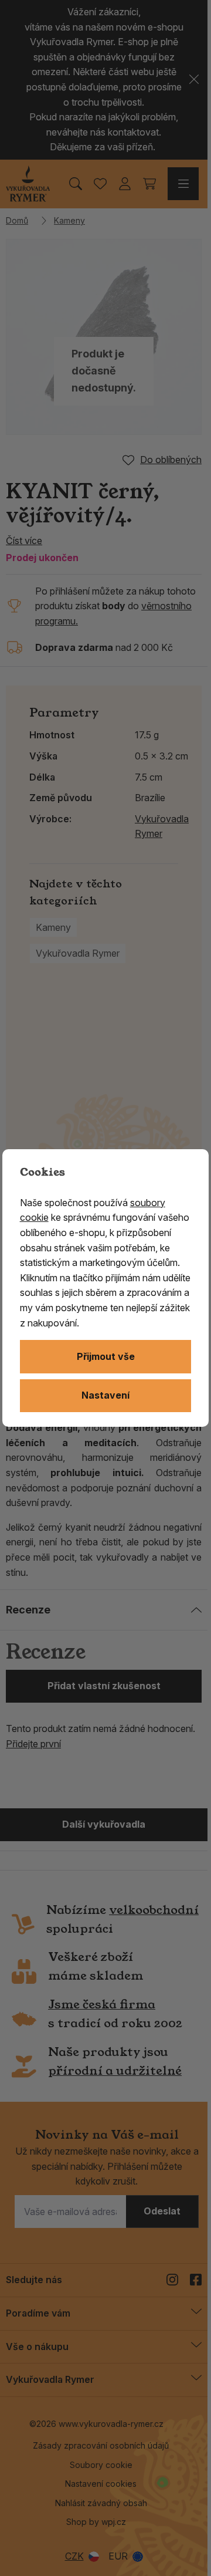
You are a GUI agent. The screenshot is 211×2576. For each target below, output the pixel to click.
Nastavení (105, 1395)
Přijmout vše (106, 1356)
